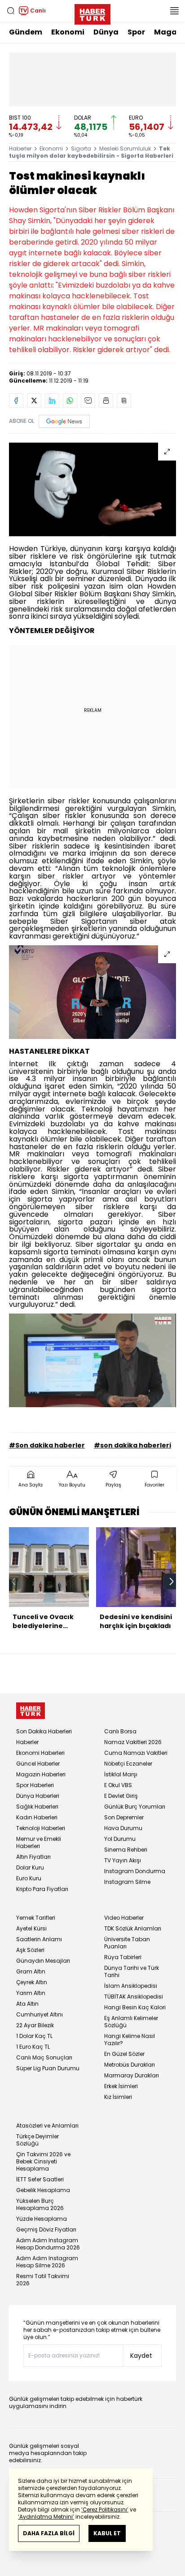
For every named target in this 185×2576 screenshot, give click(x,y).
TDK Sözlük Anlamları (133, 1928)
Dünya (106, 32)
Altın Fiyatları (33, 1857)
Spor (136, 32)
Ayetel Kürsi (31, 1928)
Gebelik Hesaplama (43, 2190)
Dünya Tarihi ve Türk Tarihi (132, 1971)
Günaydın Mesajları (43, 1961)
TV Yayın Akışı (123, 1860)
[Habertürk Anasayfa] (92, 13)
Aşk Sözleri (30, 1950)
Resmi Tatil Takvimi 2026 (43, 2280)
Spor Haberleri (35, 1785)
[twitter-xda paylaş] (34, 401)
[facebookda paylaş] (16, 401)
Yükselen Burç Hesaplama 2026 (40, 2204)
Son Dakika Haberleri (44, 1731)
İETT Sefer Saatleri (40, 2179)
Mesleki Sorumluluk (125, 149)
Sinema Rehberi (126, 1850)
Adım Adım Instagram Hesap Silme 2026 (47, 2262)
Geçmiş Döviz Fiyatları (46, 2229)
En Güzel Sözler (124, 2054)
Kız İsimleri (118, 2097)
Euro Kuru (29, 1878)
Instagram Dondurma (135, 1871)
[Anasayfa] (31, 1711)
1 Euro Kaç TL (33, 2047)
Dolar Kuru (30, 1867)
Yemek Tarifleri (36, 1918)
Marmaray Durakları (132, 2075)
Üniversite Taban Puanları (127, 1943)
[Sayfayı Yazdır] (106, 401)
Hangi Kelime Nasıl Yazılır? (130, 2040)
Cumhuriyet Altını (40, 2014)
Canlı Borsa (120, 1731)
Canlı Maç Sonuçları (44, 2057)
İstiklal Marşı (121, 1774)
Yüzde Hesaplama (42, 2219)
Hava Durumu (123, 1828)
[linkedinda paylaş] (52, 401)
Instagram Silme (127, 1882)
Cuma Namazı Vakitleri (136, 1753)
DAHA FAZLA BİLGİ (49, 2533)
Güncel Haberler (38, 1764)
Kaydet (141, 2356)
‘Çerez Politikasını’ (105, 2509)
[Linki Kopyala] (124, 401)
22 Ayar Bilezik (35, 2025)
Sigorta (81, 149)
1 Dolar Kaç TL (34, 2036)
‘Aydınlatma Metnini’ (46, 2517)
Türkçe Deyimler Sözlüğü (37, 2140)
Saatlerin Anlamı (39, 1939)
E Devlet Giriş (121, 1796)
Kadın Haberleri (37, 1817)
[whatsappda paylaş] (70, 401)
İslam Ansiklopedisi (131, 1986)
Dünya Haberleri (38, 1796)
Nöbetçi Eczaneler (128, 1764)
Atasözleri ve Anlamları (47, 2126)
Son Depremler (124, 1817)
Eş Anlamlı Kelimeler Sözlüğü (131, 2022)
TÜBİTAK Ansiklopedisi (134, 1997)
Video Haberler (124, 1918)
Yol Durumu (120, 1839)
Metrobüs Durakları (130, 2065)
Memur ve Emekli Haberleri (39, 1842)
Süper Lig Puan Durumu (48, 2068)
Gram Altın (31, 1971)
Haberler (20, 149)
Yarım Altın (31, 1993)
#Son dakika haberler (47, 1445)
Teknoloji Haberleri (41, 1828)
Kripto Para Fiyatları (42, 1889)
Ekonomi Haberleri (40, 1753)
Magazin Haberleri (41, 1774)
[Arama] (11, 11)
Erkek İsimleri (121, 2086)
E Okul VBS (118, 1785)
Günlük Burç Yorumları (135, 1807)
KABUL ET (107, 2533)
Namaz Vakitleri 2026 (133, 1742)
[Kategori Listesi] (174, 11)
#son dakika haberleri (132, 1445)
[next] (172, 1581)
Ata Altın (27, 2004)
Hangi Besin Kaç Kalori (135, 2007)
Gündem (26, 32)
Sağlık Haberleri (37, 1807)
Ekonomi (68, 32)
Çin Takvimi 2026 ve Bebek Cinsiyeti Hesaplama (43, 2161)
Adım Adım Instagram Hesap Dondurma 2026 (48, 2244)
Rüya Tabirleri (123, 1957)
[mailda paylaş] (88, 401)
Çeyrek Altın (32, 1982)
